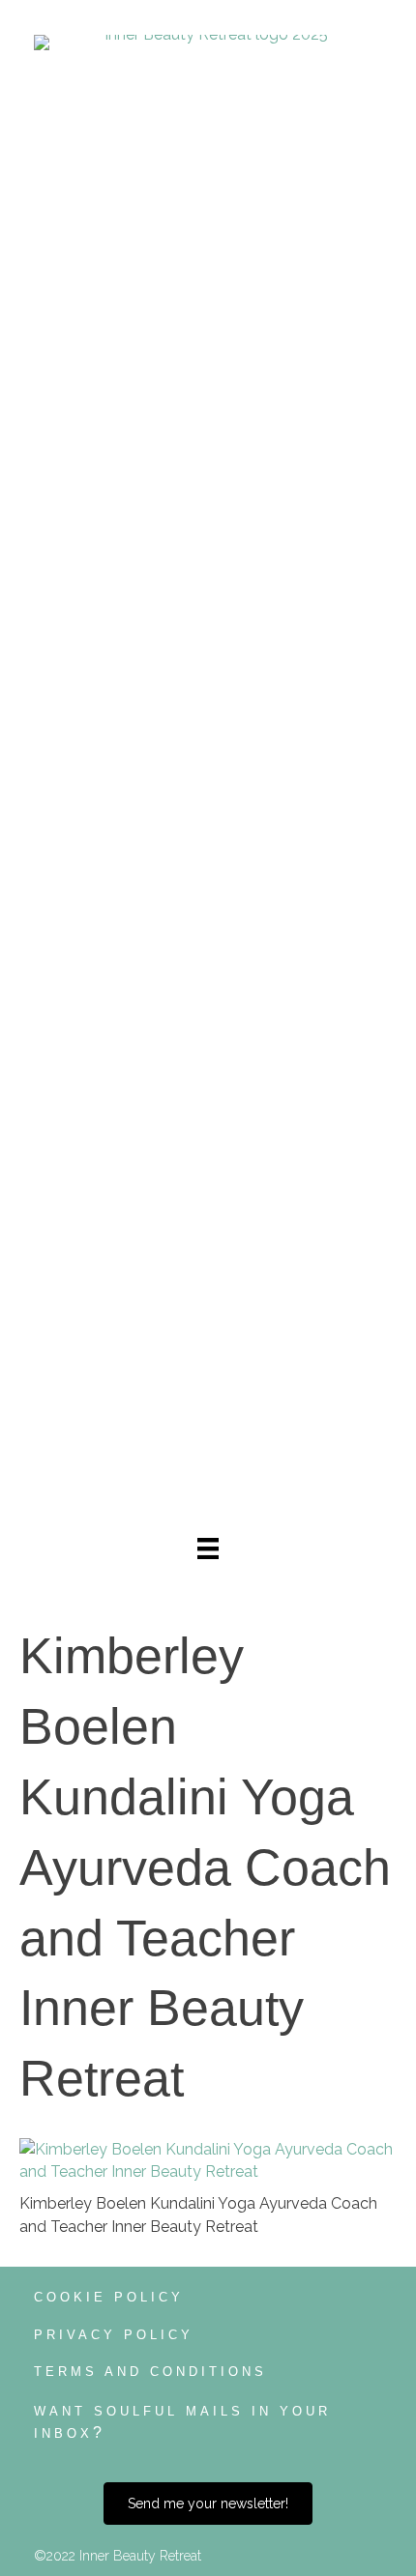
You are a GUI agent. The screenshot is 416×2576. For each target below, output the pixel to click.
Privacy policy (114, 2335)
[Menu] (208, 1548)
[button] (208, 2504)
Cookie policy (109, 2297)
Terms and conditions (150, 2372)
